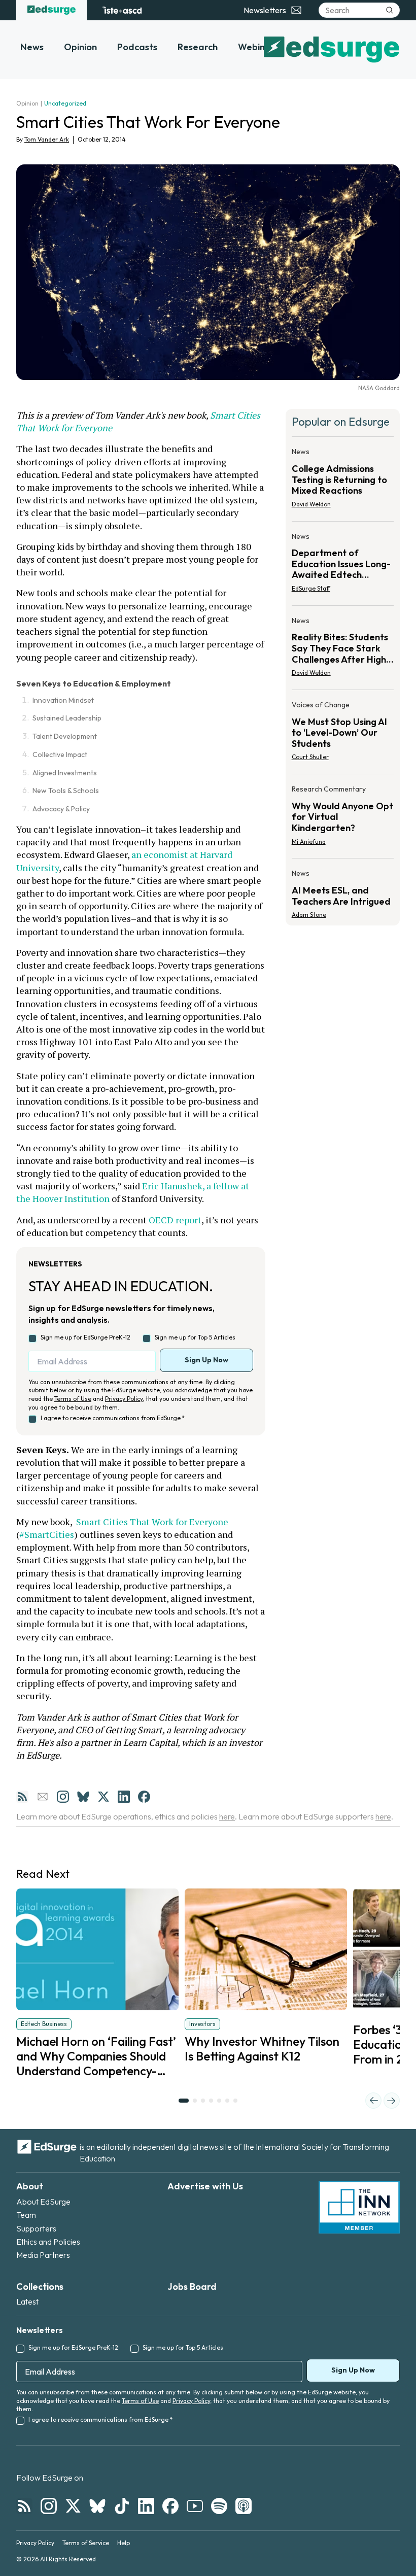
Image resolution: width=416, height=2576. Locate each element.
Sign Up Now (206, 1360)
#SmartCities (47, 1534)
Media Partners (43, 2255)
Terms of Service (86, 2543)
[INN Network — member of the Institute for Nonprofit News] (359, 2207)
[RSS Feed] (22, 1797)
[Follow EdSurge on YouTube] (195, 2506)
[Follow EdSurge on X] (73, 2506)
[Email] (43, 1797)
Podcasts (137, 47)
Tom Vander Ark (47, 139)
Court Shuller (310, 757)
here (227, 1816)
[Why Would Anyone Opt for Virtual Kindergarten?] (343, 818)
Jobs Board (192, 2287)
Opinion (80, 47)
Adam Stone (309, 915)
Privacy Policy (124, 1399)
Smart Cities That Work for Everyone (151, 1522)
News (32, 47)
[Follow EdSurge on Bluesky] (97, 2506)
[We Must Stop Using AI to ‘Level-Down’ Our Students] (343, 734)
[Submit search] (390, 10)
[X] (103, 1797)
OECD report (175, 1220)
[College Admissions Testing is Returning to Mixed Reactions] (343, 481)
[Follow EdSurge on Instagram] (49, 2506)
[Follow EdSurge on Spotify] (219, 2506)
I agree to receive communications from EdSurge (113, 1418)
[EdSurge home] (51, 10)
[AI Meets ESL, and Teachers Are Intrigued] (343, 891)
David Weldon (311, 504)
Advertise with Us (205, 2186)
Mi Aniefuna (309, 842)
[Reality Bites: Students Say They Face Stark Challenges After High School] (343, 650)
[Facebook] (144, 1797)
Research (198, 47)
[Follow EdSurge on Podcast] (244, 2506)
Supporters (36, 2228)
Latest (27, 2302)
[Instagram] (63, 1797)
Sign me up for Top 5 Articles (195, 1337)
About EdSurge (43, 2202)
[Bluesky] (83, 1797)
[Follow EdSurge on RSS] (24, 2506)
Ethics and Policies (48, 2242)
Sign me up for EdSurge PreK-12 (85, 1337)
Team (26, 2215)
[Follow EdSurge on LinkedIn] (146, 2506)
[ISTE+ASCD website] (122, 10)
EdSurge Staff (311, 588)
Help (124, 2543)
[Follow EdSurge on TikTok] (122, 2506)
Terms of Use (73, 1399)
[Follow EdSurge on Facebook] (170, 2506)
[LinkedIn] (124, 1797)
